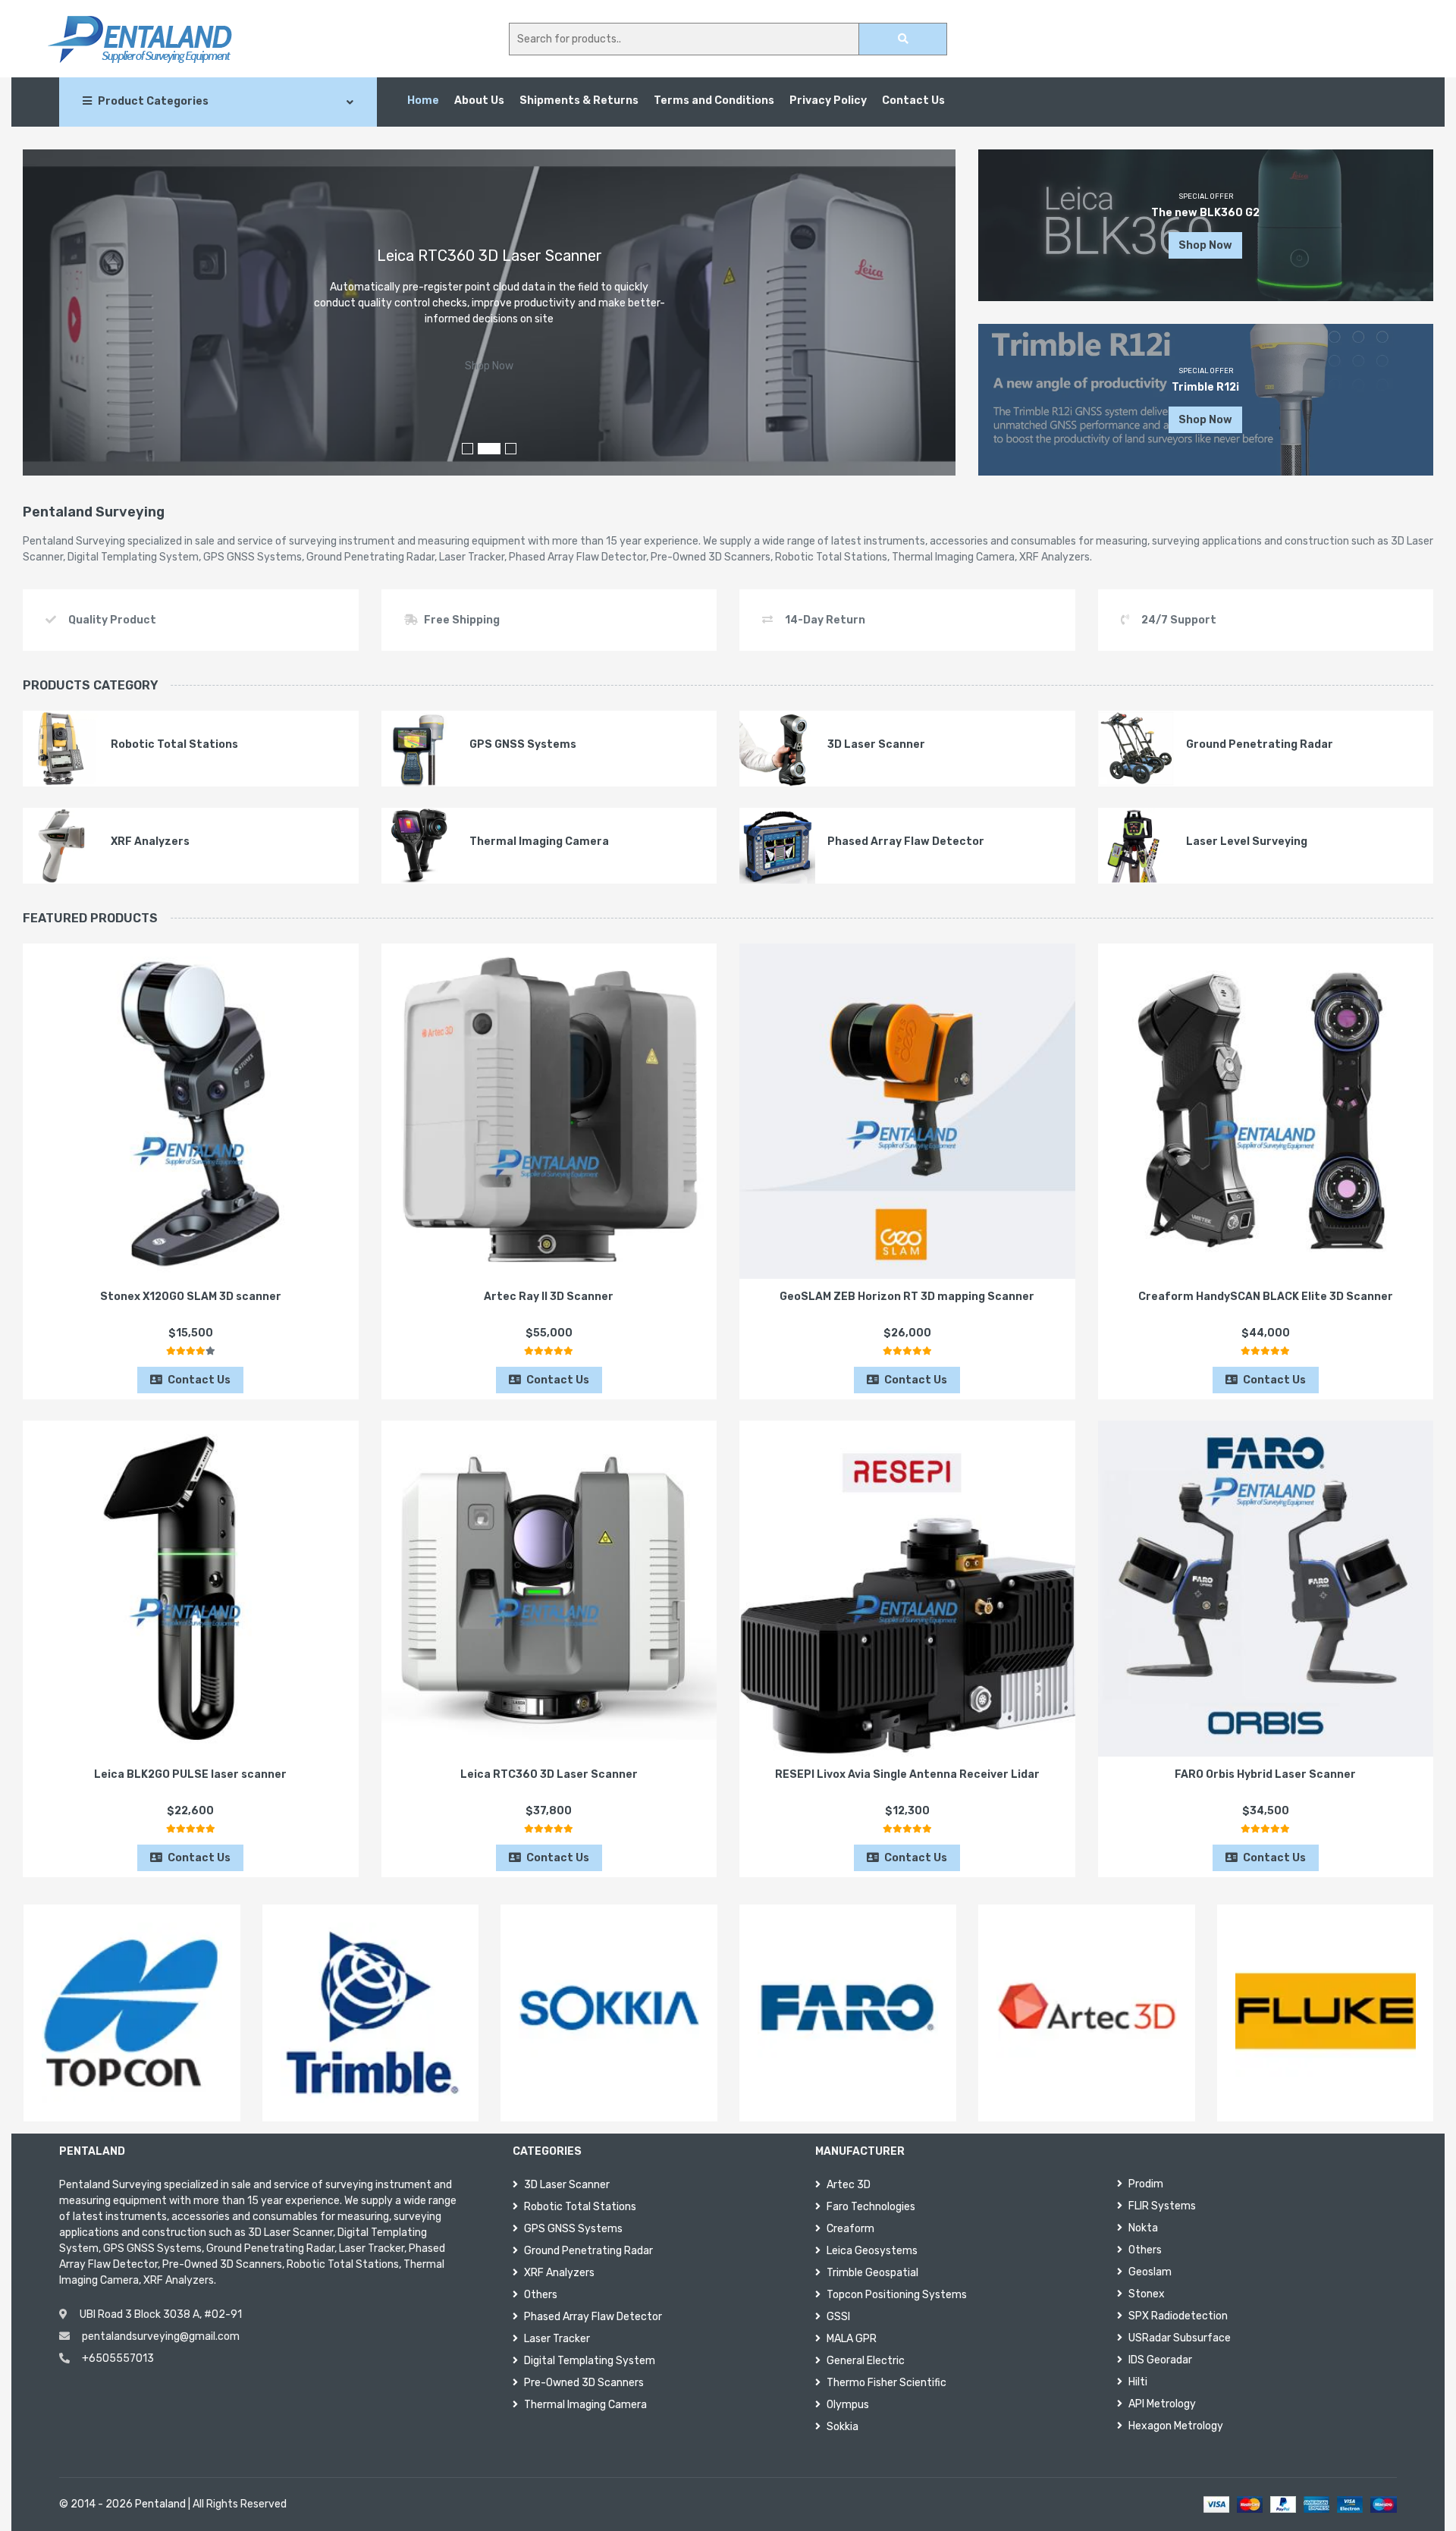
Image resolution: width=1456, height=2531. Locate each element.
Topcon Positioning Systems (897, 2295)
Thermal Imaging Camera (585, 2405)
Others (541, 2295)
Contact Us (913, 100)
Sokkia (843, 2427)
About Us (479, 100)
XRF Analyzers (559, 2273)
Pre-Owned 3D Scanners (584, 2383)
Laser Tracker (557, 2339)
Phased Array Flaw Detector (593, 2317)
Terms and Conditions (714, 100)
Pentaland (160, 2504)
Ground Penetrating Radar (588, 2251)
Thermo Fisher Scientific (886, 2383)
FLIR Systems (1162, 2206)
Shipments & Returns (579, 100)
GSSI (838, 2317)
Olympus (848, 2405)
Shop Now (489, 366)
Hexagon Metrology (1176, 2426)
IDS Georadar (1160, 2360)
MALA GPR (852, 2339)
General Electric (866, 2361)
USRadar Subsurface (1180, 2338)
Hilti (1138, 2382)
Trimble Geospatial (872, 2273)
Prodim (1146, 2184)
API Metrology (1162, 2404)
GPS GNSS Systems (573, 2229)
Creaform (850, 2229)
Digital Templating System (590, 2361)
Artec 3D (849, 2185)
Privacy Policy (828, 100)
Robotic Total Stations (580, 2207)
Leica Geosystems (872, 2251)
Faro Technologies (871, 2207)
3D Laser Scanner (567, 2185)
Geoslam (1150, 2272)
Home (423, 100)
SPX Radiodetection (1178, 2316)
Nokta (1143, 2228)
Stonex (1147, 2294)
